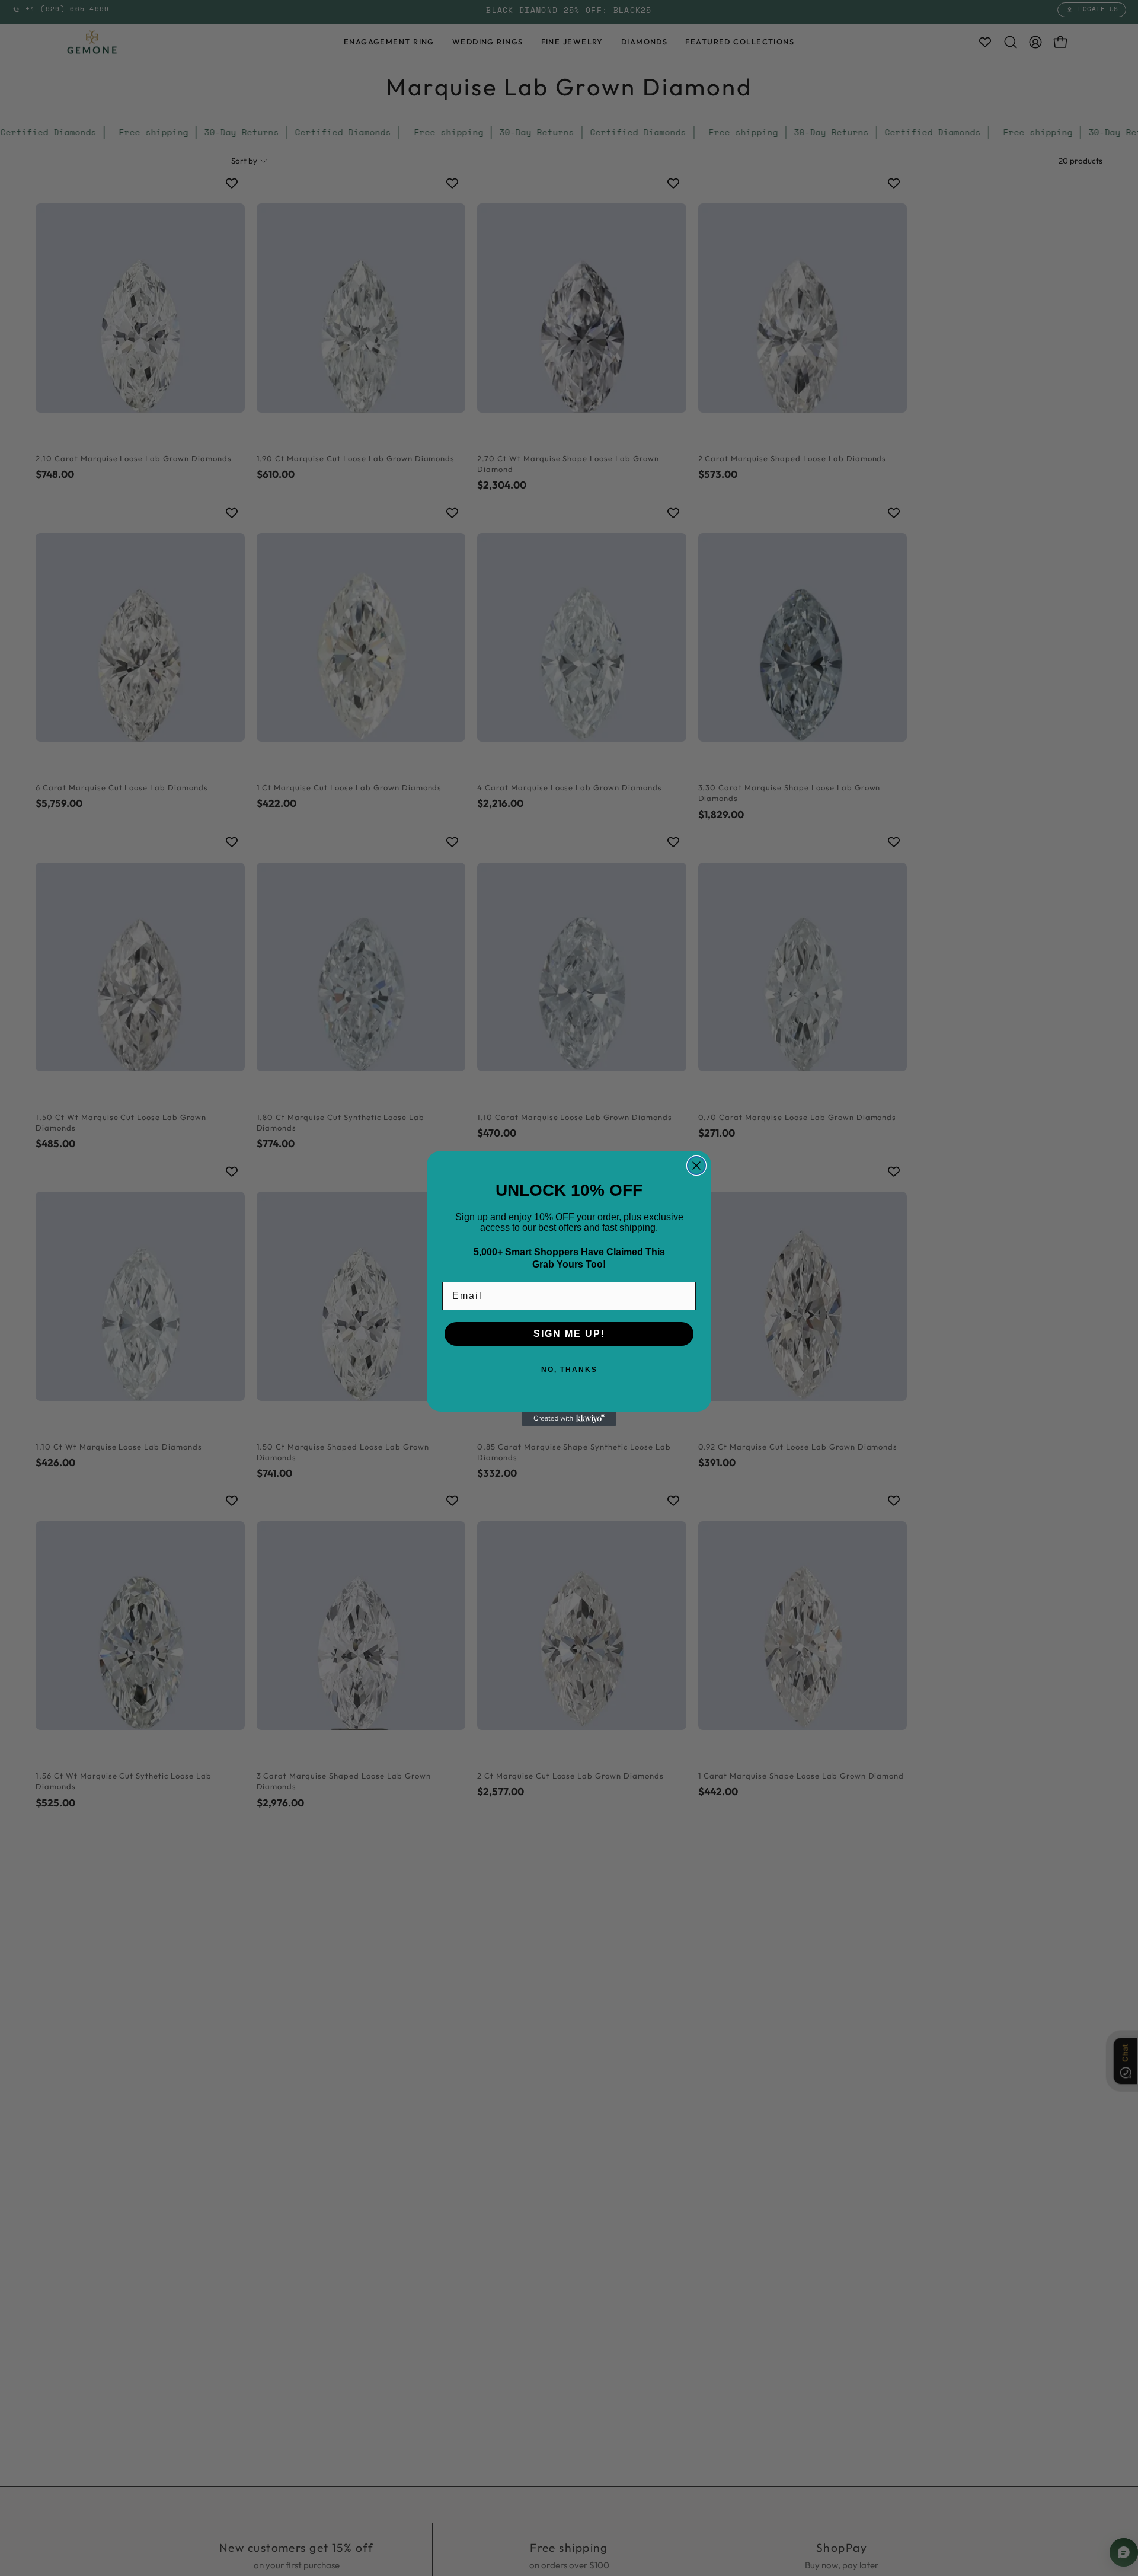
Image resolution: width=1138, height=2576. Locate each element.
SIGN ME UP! (569, 1334)
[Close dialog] (696, 1166)
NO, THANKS (569, 1370)
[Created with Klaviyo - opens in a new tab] (569, 1419)
